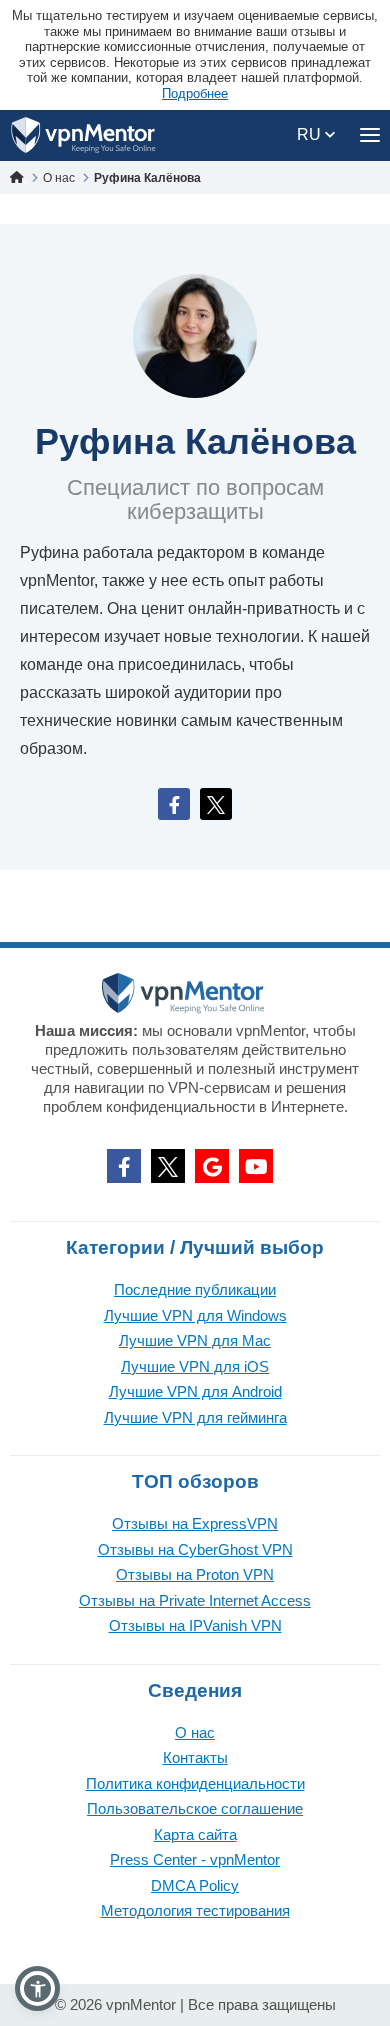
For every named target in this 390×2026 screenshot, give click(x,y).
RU (311, 134)
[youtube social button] (256, 1166)
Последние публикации (195, 1289)
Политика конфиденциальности (195, 1783)
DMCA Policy (195, 1885)
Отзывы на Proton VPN (195, 1574)
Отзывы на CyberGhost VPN (195, 1549)
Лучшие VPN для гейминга (195, 1417)
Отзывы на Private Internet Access (195, 1600)
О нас (195, 1732)
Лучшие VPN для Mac (195, 1340)
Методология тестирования (195, 1910)
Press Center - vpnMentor (195, 1859)
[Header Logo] (83, 135)
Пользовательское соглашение (195, 1808)
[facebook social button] (124, 1166)
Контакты (195, 1757)
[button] (37, 1988)
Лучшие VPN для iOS (195, 1366)
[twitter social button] (168, 1166)
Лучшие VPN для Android (195, 1391)
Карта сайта (195, 1834)
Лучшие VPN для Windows (195, 1315)
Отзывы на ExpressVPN (195, 1523)
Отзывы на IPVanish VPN (195, 1625)
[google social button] (212, 1166)
